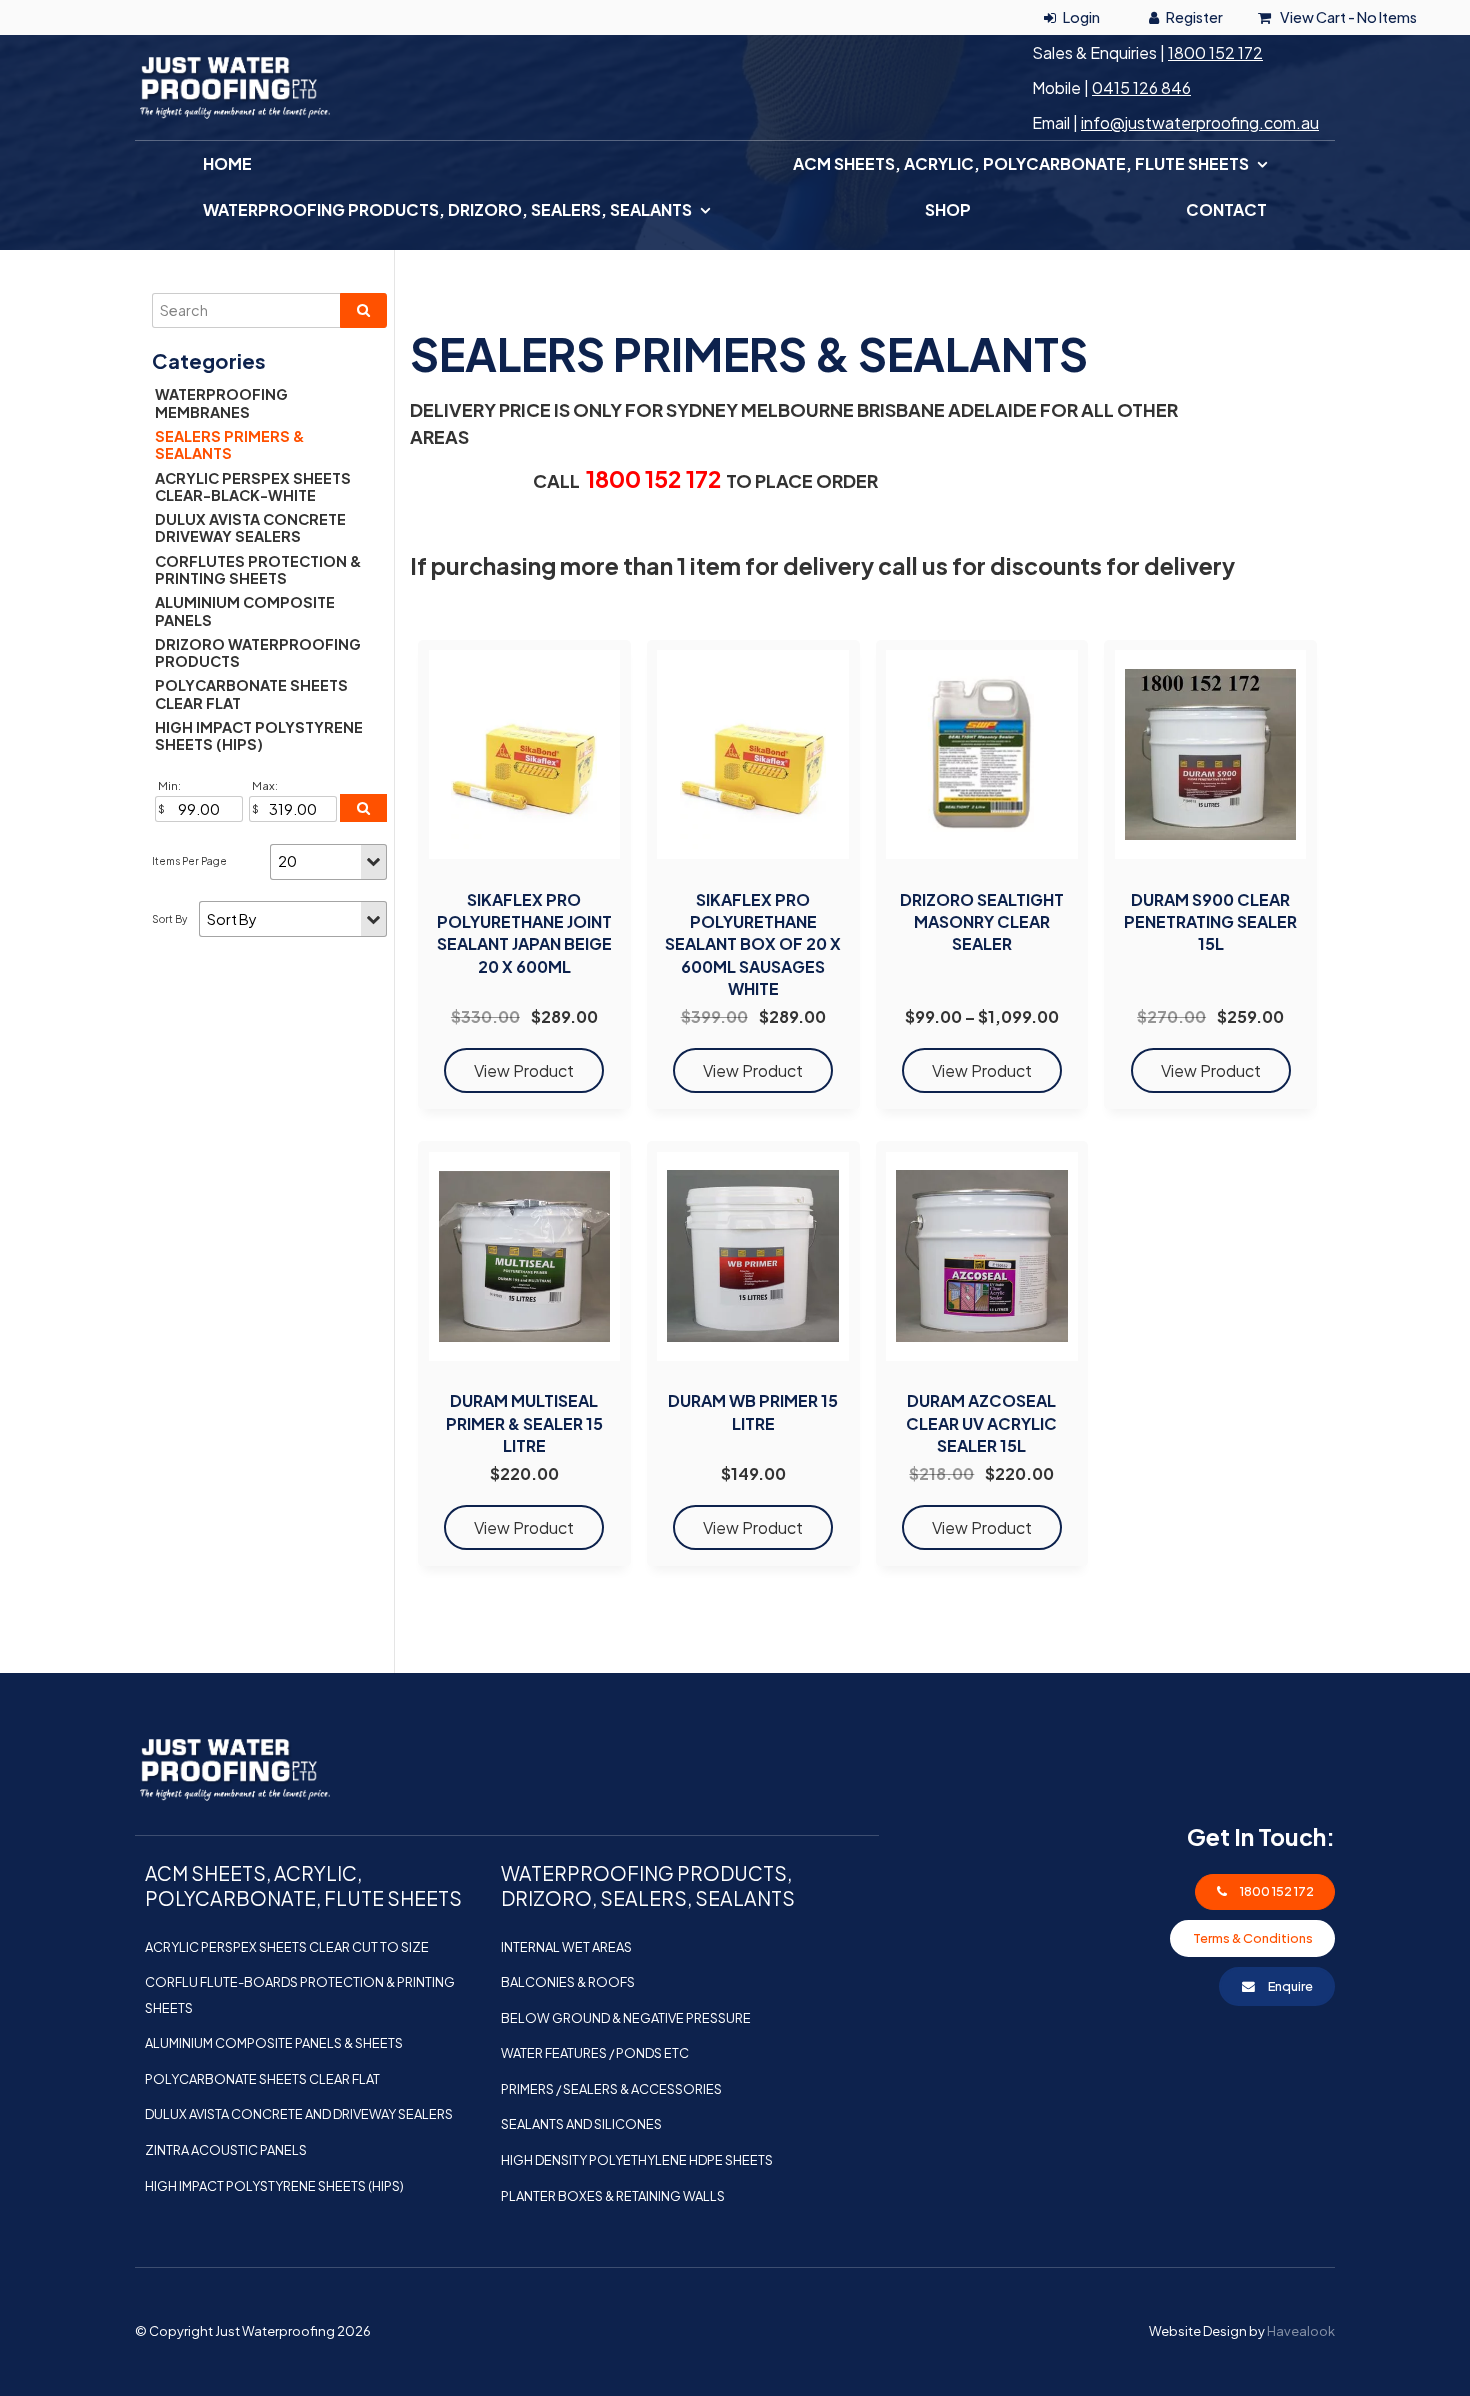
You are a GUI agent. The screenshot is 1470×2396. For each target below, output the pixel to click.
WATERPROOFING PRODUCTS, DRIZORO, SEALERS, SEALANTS (447, 209)
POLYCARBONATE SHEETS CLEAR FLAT (251, 693)
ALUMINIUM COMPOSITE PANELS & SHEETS (274, 2043)
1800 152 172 (1215, 52)
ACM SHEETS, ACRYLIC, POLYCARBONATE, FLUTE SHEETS (1021, 163)
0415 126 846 (1141, 87)
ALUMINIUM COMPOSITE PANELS (245, 610)
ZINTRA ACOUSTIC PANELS (226, 2150)
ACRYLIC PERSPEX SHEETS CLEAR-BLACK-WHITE (253, 486)
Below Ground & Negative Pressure (626, 2018)
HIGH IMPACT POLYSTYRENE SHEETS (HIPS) (259, 735)
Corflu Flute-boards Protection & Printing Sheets (300, 1995)
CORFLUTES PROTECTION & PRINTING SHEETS (258, 569)
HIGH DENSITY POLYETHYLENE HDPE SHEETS (637, 2160)
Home (227, 163)
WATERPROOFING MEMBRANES (221, 402)
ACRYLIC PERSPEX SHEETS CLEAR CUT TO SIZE (287, 1947)
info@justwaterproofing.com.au (1200, 122)
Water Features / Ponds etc (595, 2053)
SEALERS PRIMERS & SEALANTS (230, 444)
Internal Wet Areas (566, 1947)
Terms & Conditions (1253, 1938)
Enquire (1290, 1986)
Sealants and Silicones (581, 2124)
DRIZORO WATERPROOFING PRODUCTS (258, 652)
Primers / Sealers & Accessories (611, 2089)
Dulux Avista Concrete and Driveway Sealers (299, 2114)
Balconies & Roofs (568, 1982)
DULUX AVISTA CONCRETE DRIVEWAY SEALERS (250, 527)
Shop (948, 209)
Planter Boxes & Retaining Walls (613, 2196)
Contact (1226, 209)
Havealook (1301, 2331)
